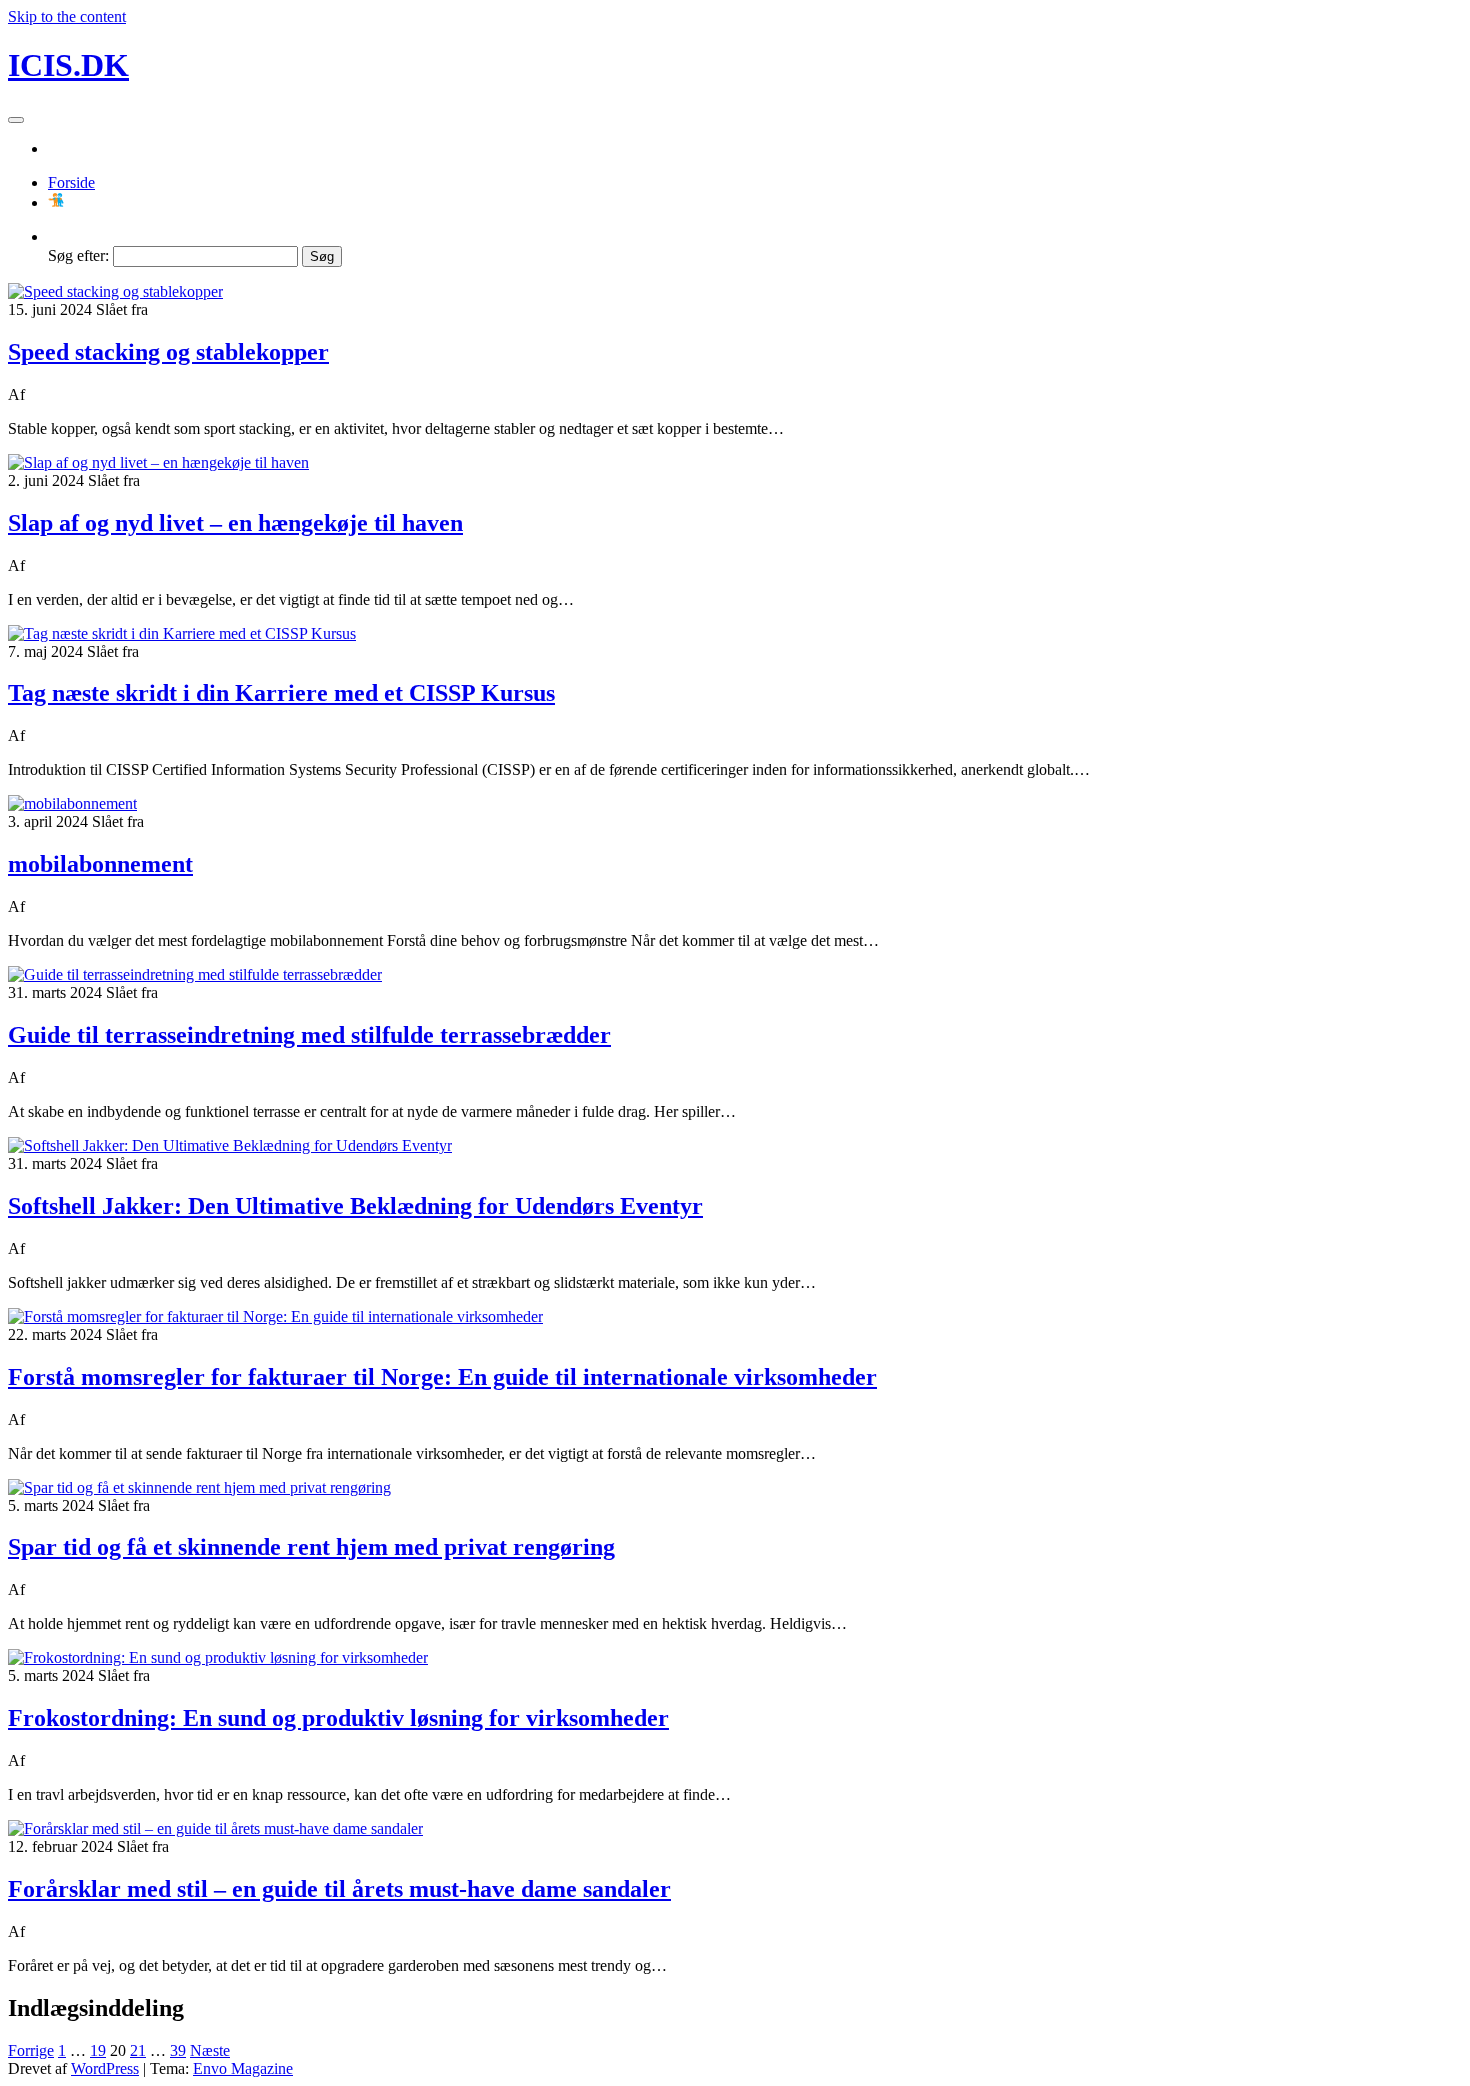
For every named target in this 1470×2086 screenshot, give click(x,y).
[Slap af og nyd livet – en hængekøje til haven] (158, 462)
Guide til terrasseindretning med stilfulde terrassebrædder (309, 1035)
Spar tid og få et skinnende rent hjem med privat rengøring (311, 1547)
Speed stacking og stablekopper (168, 352)
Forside (71, 182)
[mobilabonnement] (72, 803)
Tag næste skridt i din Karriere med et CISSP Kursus (281, 693)
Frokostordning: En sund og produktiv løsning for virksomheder (338, 1718)
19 (98, 2050)
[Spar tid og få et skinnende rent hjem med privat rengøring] (199, 1487)
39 (178, 2050)
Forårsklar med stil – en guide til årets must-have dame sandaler (339, 1889)
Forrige (31, 2050)
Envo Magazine (243, 2068)
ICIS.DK (68, 65)
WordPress (105, 2068)
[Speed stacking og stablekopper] (115, 291)
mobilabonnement (100, 864)
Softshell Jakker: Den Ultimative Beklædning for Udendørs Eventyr (355, 1206)
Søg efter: (78, 255)
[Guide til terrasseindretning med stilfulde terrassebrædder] (195, 974)
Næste (210, 2050)
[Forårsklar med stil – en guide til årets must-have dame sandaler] (215, 1828)
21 (138, 2050)
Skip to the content (67, 16)
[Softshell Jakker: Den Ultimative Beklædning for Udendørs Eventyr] (230, 1145)
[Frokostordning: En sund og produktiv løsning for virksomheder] (218, 1657)
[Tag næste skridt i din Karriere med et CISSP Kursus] (182, 633)
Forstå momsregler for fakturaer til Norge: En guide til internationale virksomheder (442, 1377)
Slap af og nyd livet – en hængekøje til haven (235, 523)
